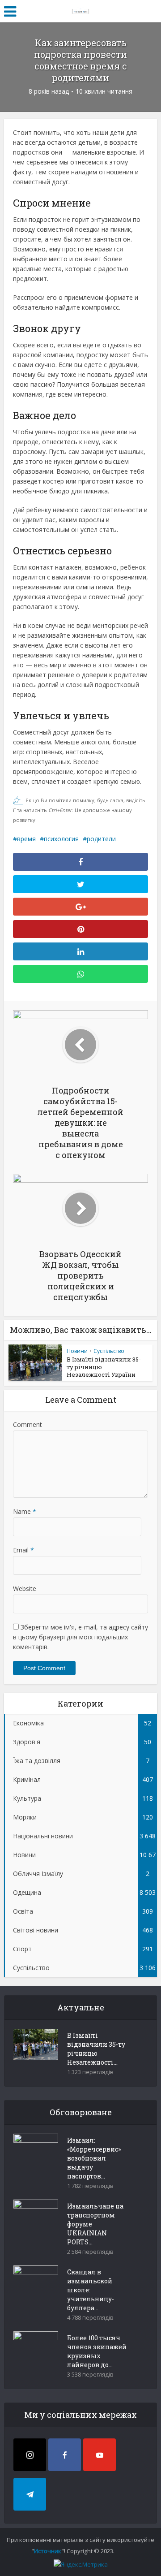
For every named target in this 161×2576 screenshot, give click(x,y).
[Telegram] (30, 2494)
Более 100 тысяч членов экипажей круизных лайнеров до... (97, 2351)
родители (101, 839)
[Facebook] (65, 2455)
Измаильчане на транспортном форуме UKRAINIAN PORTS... (95, 2224)
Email (23, 1550)
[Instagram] (30, 2455)
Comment (28, 1424)
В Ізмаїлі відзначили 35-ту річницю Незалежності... (96, 2049)
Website (25, 1588)
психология (61, 839)
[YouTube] (100, 2455)
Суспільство (109, 1351)
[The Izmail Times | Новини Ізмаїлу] (80, 10)
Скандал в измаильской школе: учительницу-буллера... (91, 2290)
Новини (77, 1351)
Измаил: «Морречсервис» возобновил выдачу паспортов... (94, 2158)
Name (25, 1511)
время (26, 839)
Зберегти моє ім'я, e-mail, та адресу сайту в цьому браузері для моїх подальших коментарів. (80, 1637)
